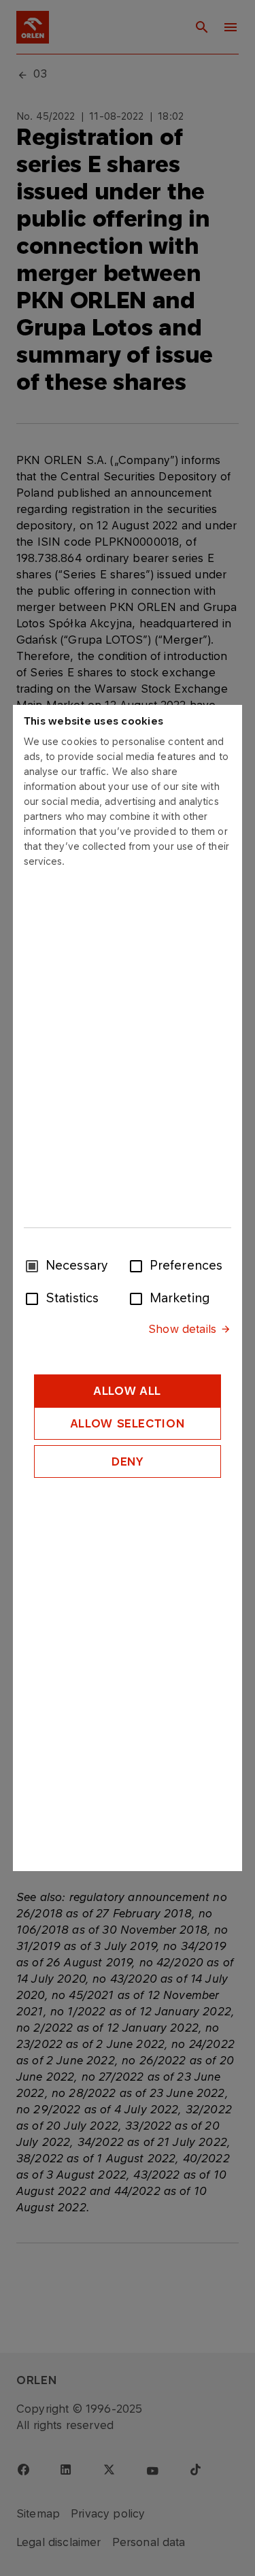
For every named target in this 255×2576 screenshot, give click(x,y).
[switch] (139, 1265)
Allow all (128, 1391)
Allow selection (128, 1423)
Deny (128, 1462)
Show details (182, 1329)
